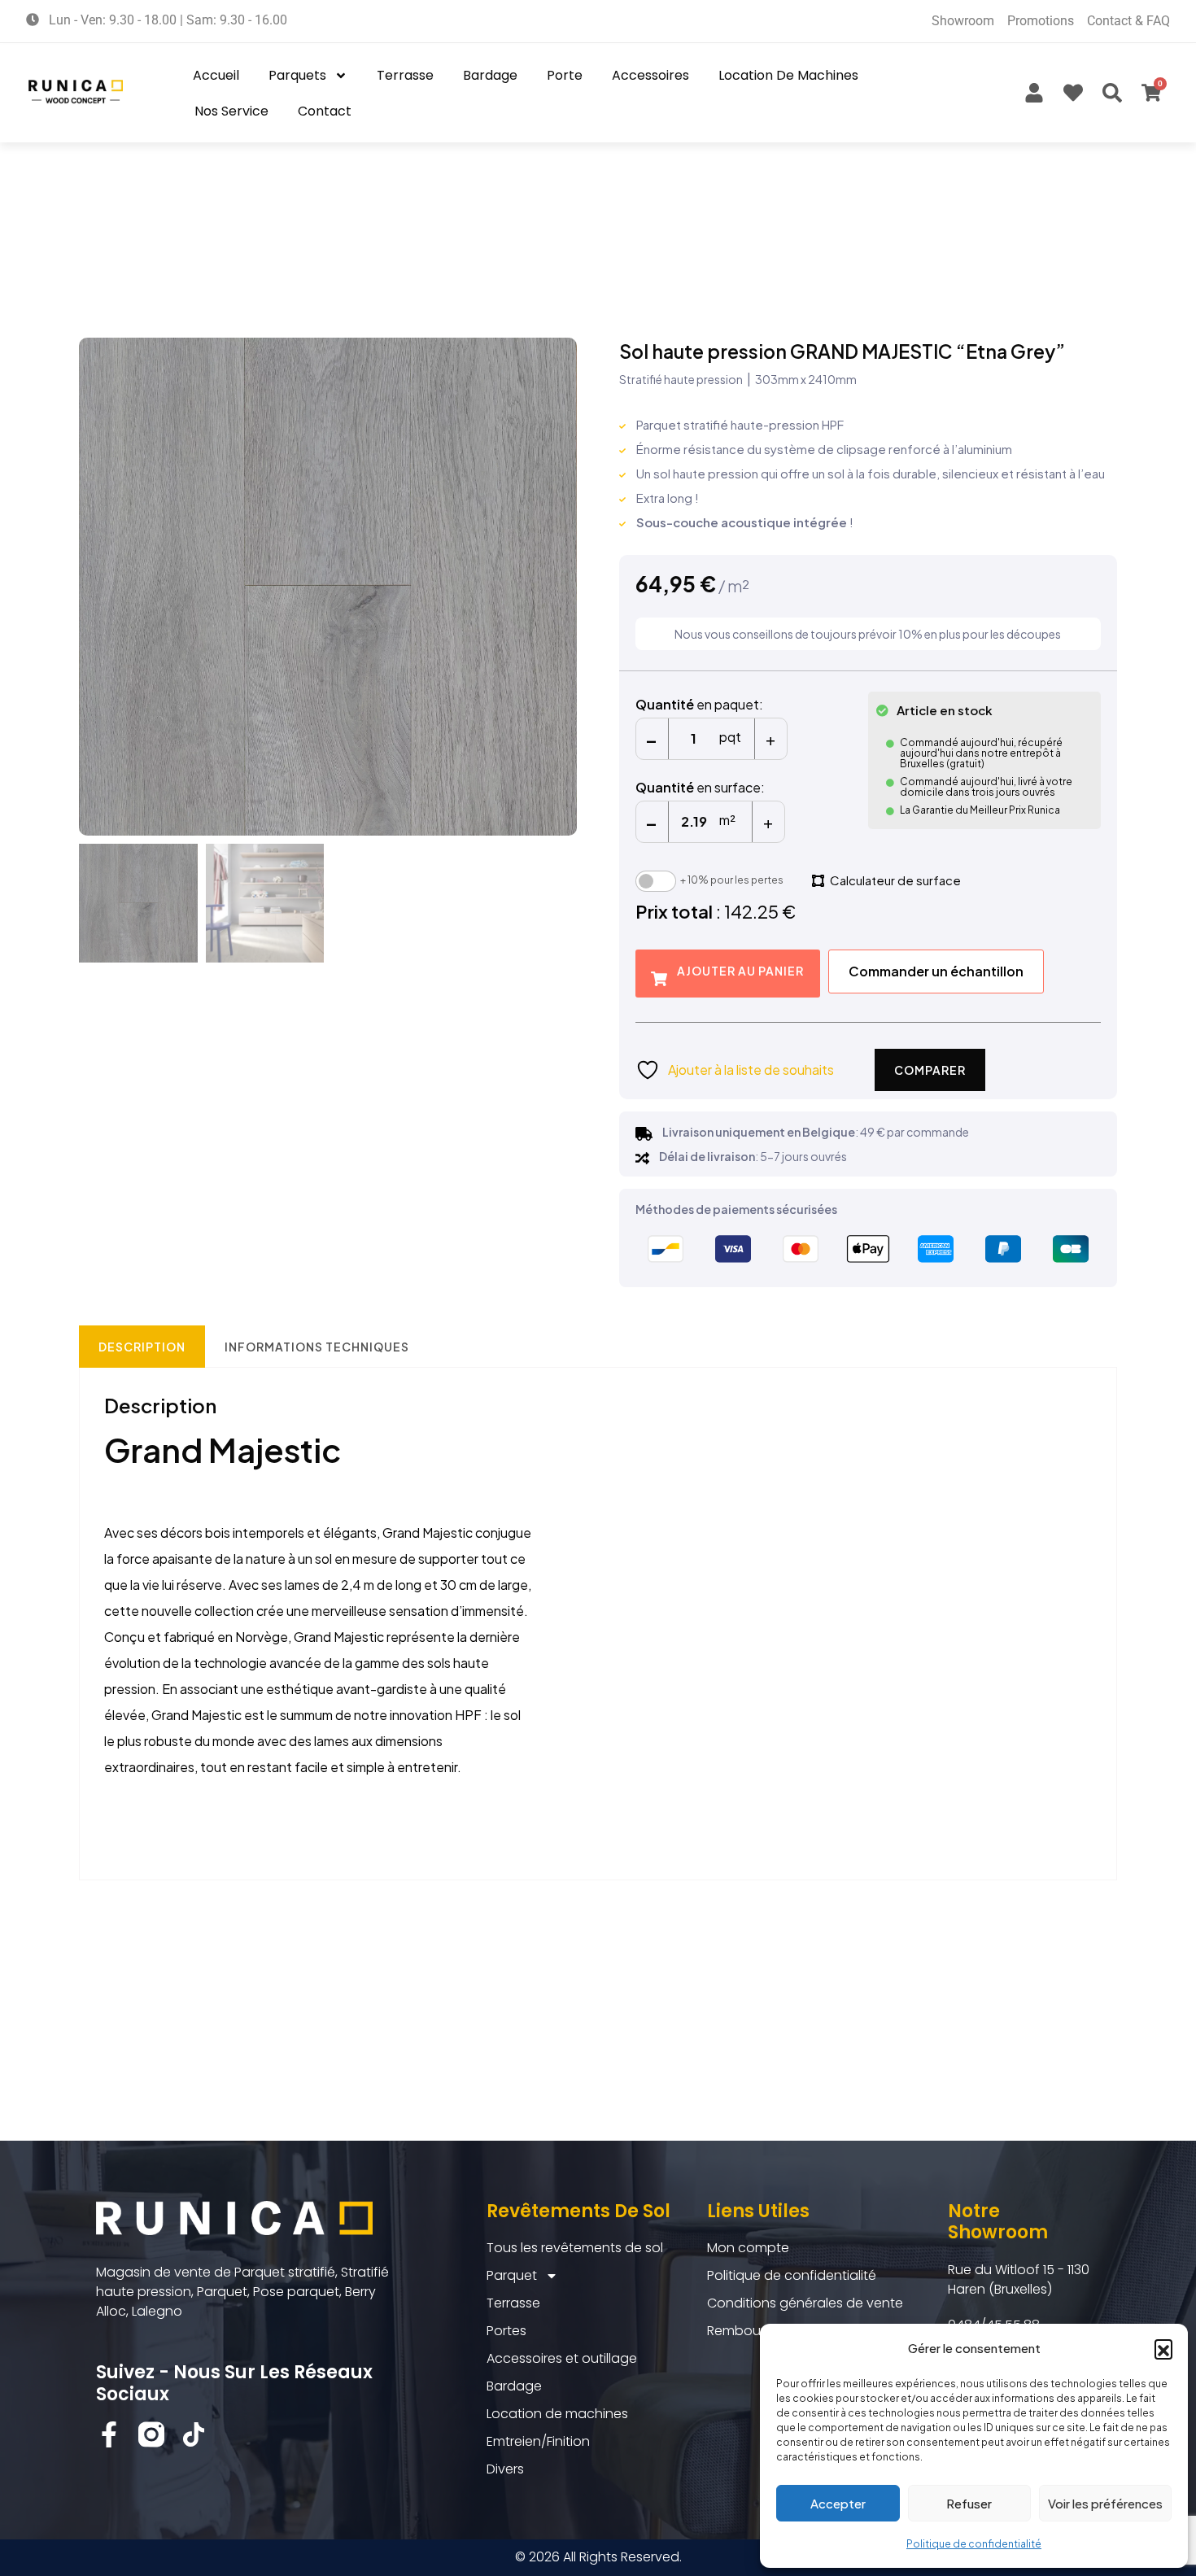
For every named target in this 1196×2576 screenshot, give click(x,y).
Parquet (512, 2275)
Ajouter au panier (740, 971)
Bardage (490, 75)
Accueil (216, 75)
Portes (506, 2331)
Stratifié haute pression (681, 379)
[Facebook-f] (109, 2434)
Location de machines (788, 75)
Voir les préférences (1105, 2503)
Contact (325, 111)
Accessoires (650, 75)
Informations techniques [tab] (317, 1347)
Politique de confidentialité (974, 2544)
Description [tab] (142, 1347)
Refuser (969, 2503)
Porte (565, 75)
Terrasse (405, 75)
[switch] (656, 881)
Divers (505, 2469)
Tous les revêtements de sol (575, 2248)
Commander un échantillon (936, 971)
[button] (1163, 2348)
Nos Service (231, 111)
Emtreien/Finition (538, 2441)
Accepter (838, 2503)
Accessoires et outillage (562, 2358)
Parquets (297, 75)
